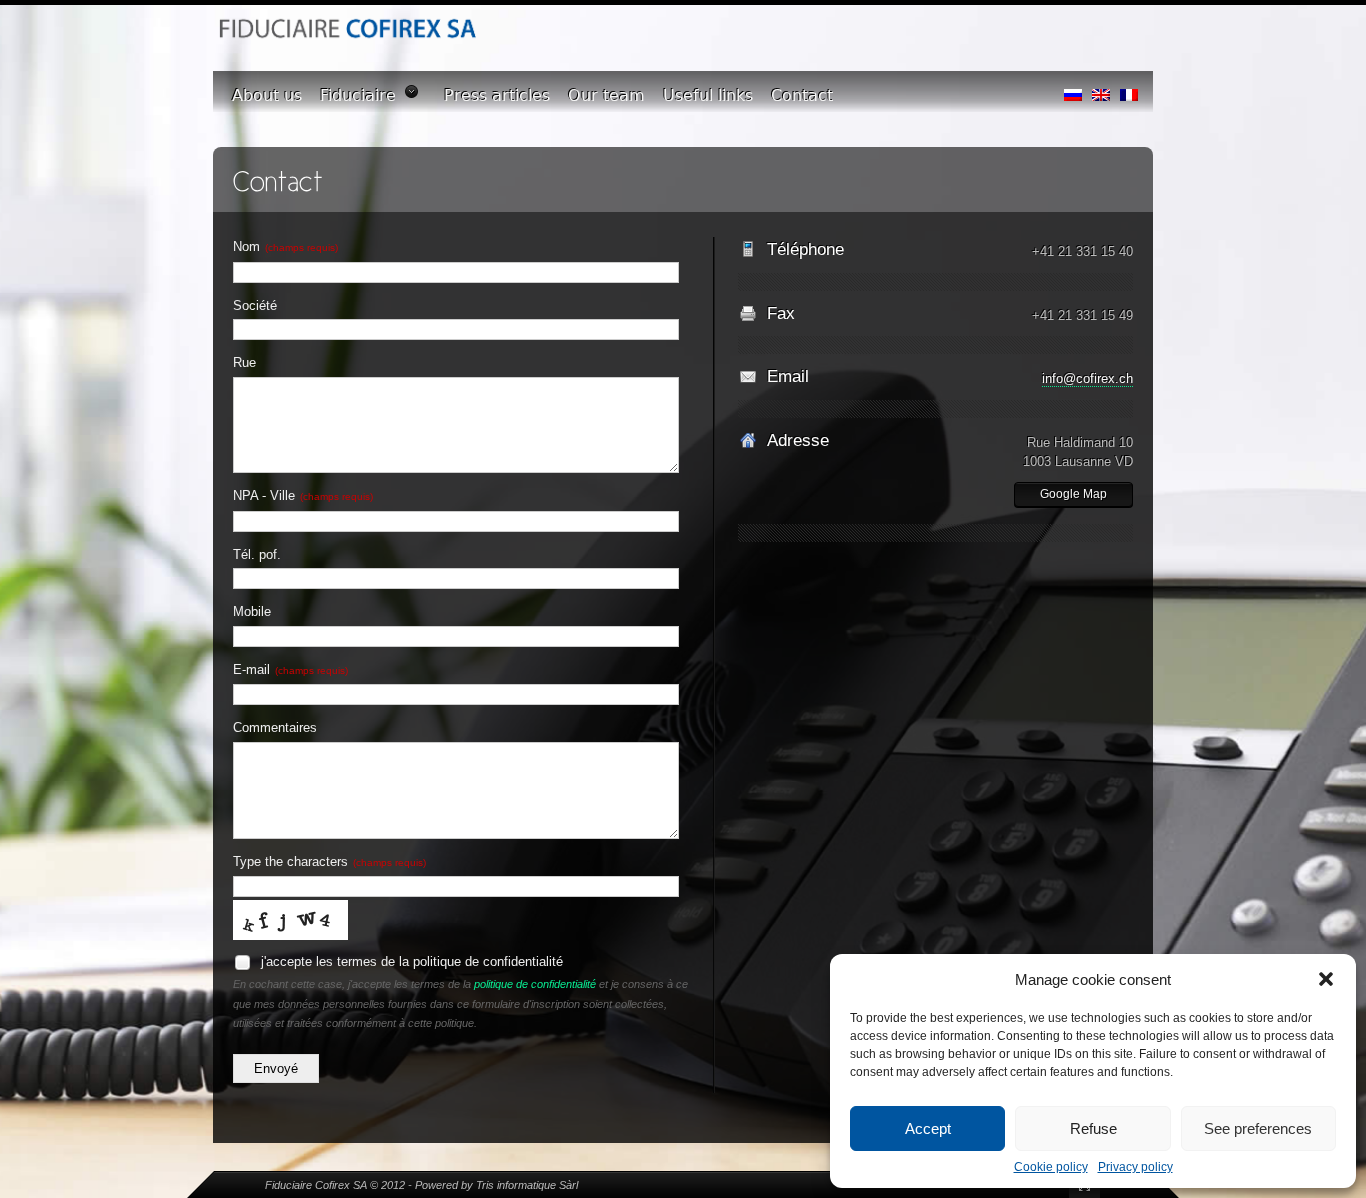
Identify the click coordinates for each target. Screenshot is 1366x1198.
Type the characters (329, 861)
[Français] (1129, 90)
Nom (285, 246)
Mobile (252, 611)
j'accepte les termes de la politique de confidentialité (410, 961)
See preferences (1258, 1128)
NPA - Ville (303, 495)
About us (267, 95)
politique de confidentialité (535, 984)
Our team (606, 95)
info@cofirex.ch (1087, 378)
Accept (928, 1128)
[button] (1326, 979)
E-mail (290, 669)
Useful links (708, 95)
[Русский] (1073, 90)
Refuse (1093, 1128)
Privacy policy (1135, 1167)
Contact (802, 95)
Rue (244, 362)
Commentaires (275, 727)
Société (255, 305)
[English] (1101, 90)
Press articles (497, 95)
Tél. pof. (257, 554)
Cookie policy (1051, 1167)
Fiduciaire (358, 95)
